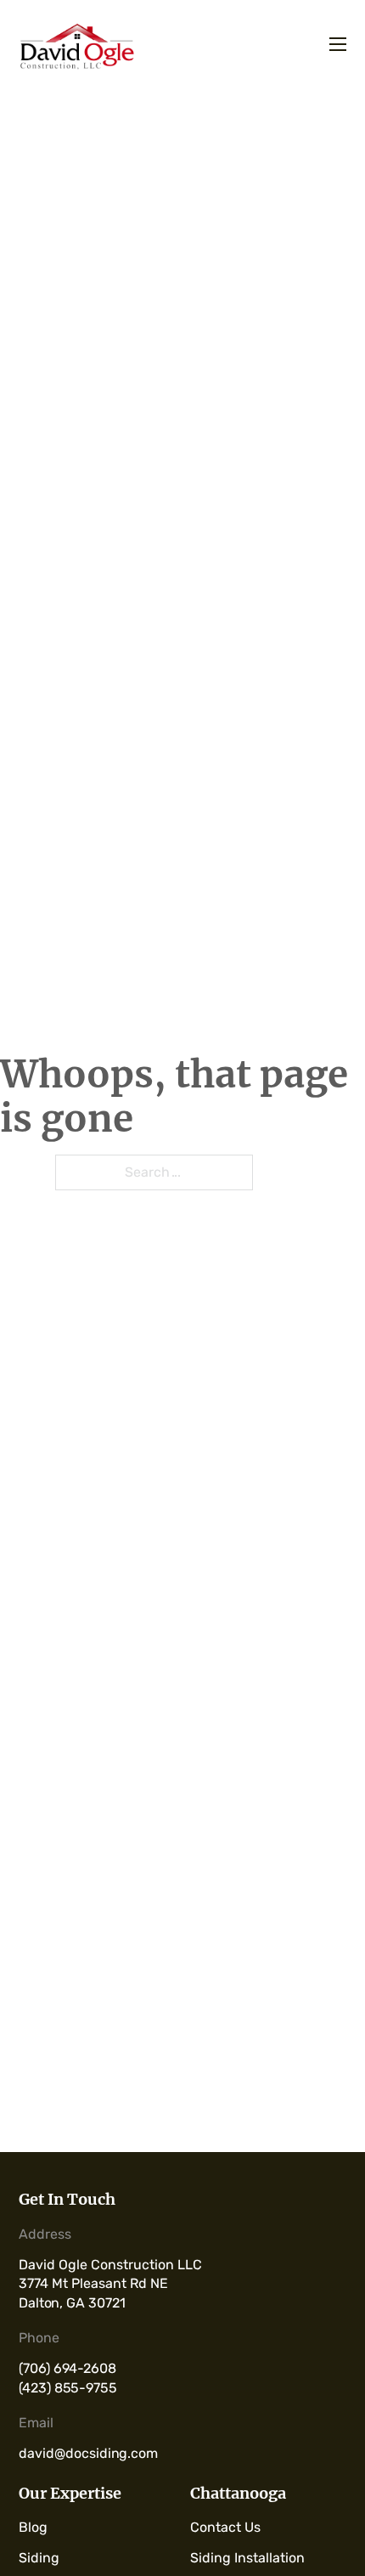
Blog (33, 2527)
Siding (39, 2558)
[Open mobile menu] (339, 45)
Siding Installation (247, 2558)
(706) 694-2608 (67, 2368)
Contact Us (225, 2527)
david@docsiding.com (88, 2453)
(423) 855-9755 (68, 2388)
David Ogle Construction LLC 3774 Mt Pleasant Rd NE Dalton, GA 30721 (112, 2284)
